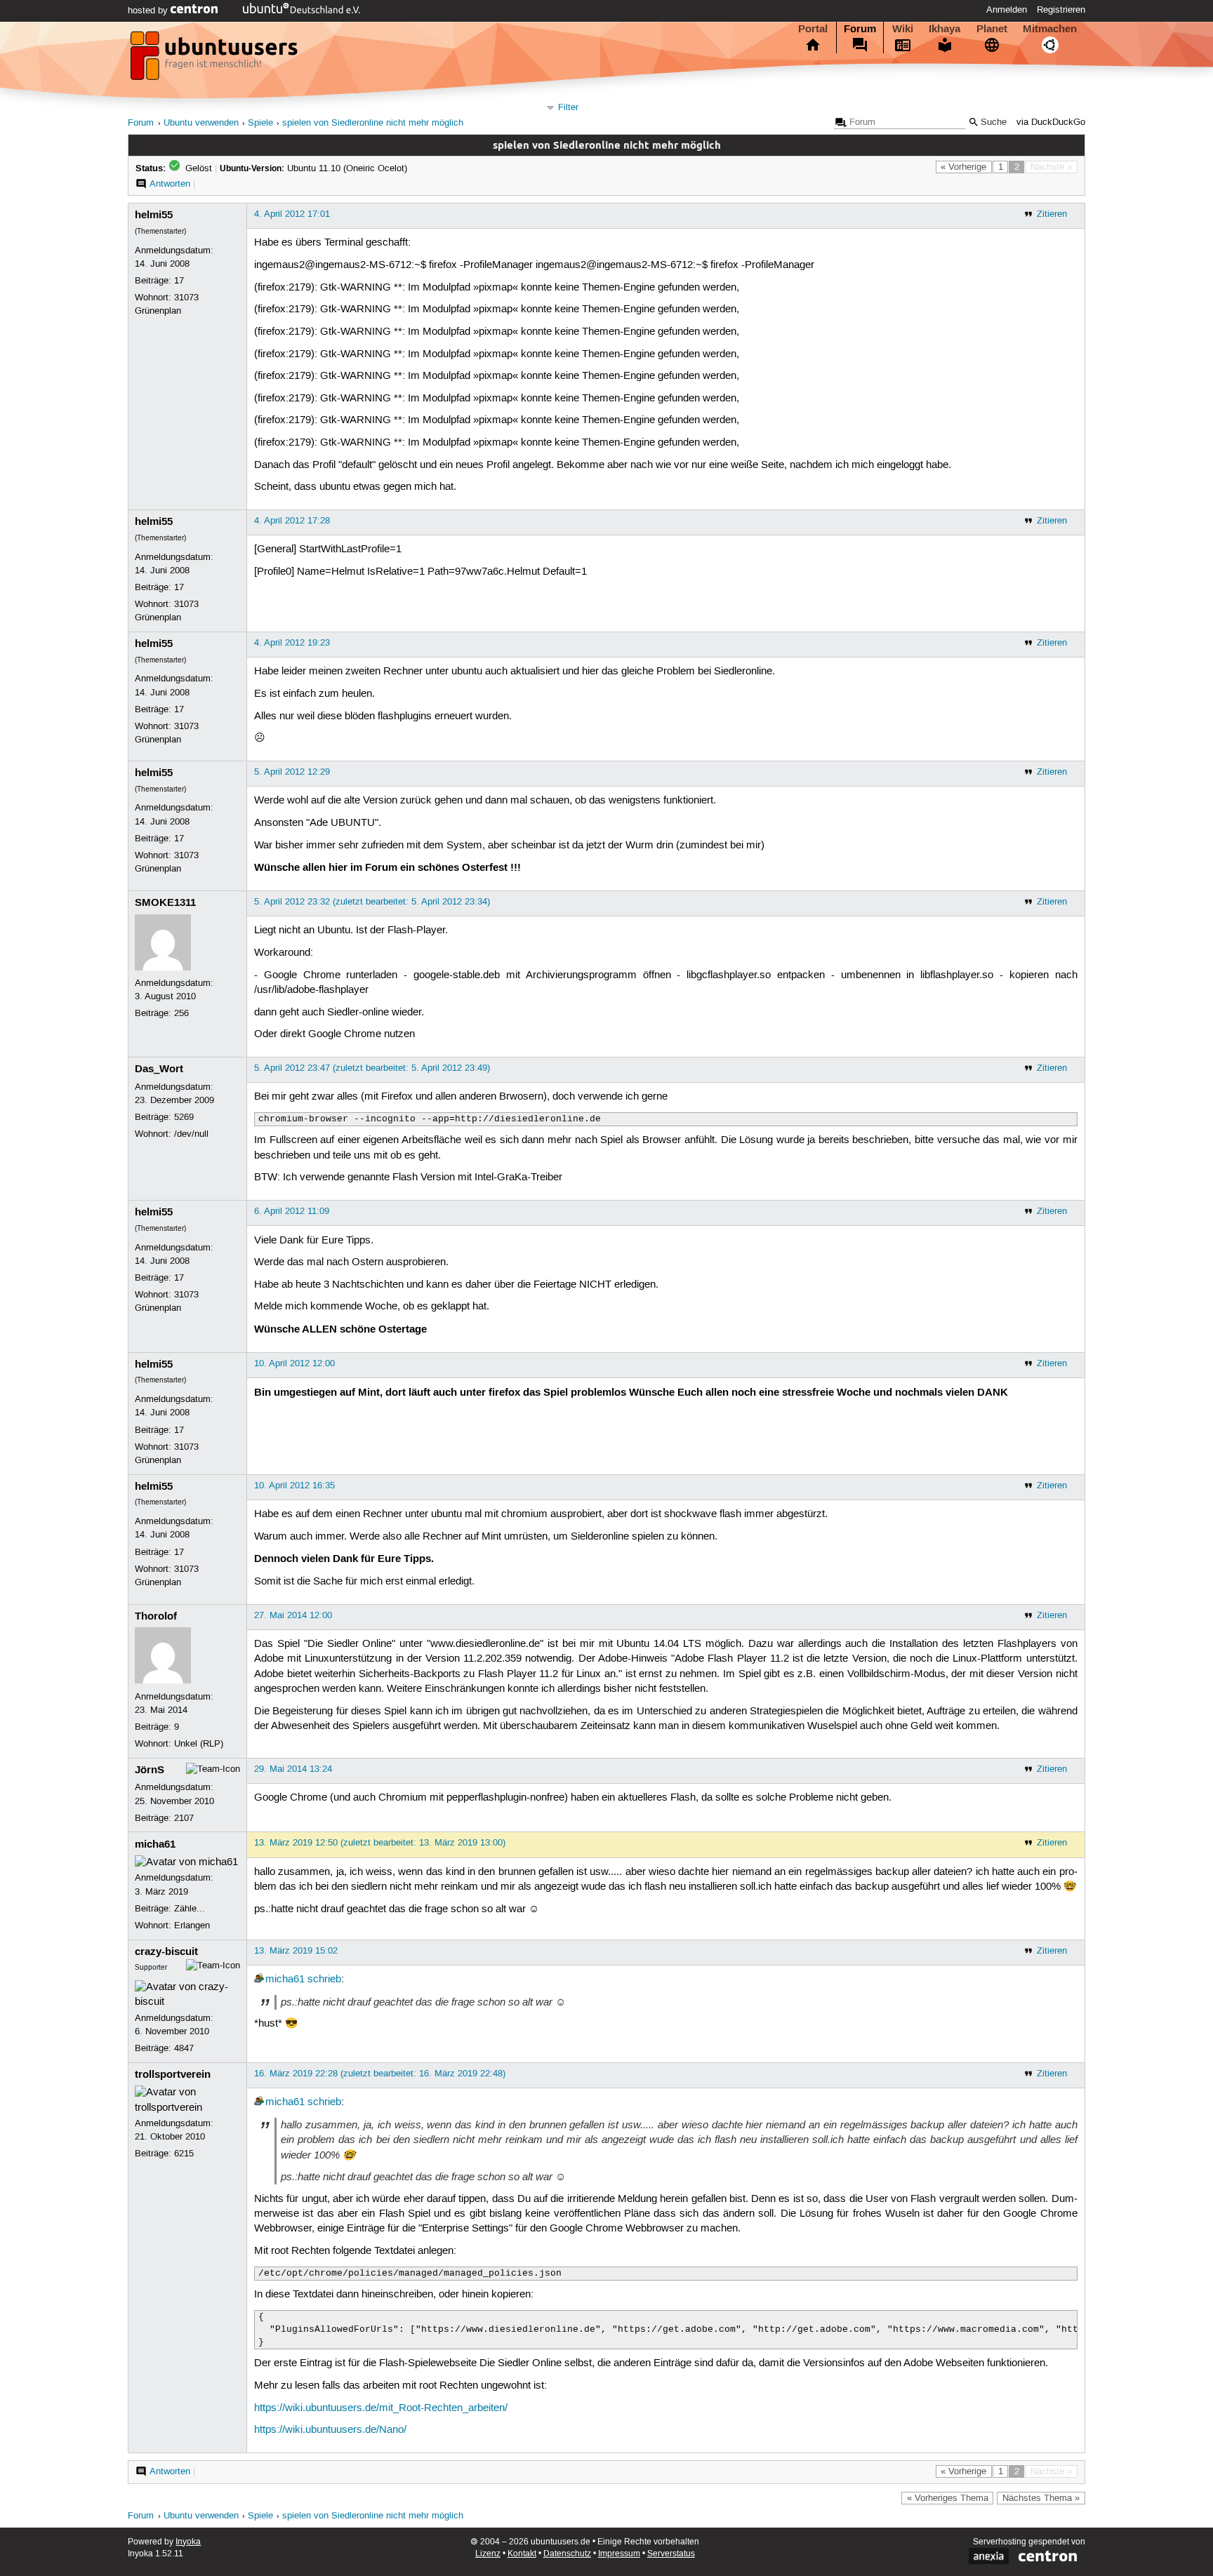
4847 (184, 2048)
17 (179, 281)
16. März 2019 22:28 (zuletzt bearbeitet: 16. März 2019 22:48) (380, 2074)
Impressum (619, 2554)
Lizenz (488, 2554)
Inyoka (188, 2542)
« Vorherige (963, 167)
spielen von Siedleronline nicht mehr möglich (373, 123)
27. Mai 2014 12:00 (293, 1615)
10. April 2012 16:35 (294, 1486)
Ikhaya (944, 29)
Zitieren (1052, 214)
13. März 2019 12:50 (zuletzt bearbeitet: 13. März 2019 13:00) (380, 1843)
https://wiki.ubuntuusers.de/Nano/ (330, 2430)
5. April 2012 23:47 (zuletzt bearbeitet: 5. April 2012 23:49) (372, 1068)
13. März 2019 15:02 (296, 1951)
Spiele (260, 123)
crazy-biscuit (166, 1951)
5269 (184, 1117)
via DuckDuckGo (1051, 122)
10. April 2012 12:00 (294, 1363)
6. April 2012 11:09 (292, 1211)
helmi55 (154, 215)
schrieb (324, 1980)
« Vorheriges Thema (948, 2498)
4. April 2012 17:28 (292, 521)
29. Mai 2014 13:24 (293, 1769)
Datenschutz (567, 2554)
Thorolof (156, 1616)
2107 (184, 1818)
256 (181, 1013)
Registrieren (1061, 10)
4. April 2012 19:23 (292, 643)
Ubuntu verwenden (201, 123)
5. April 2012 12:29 (292, 772)
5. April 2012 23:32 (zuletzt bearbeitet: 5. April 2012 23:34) (372, 902)
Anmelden (1007, 10)
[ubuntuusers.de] (216, 60)
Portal (813, 29)
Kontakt (522, 2554)
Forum (860, 29)
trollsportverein (173, 2074)
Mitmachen (1050, 29)
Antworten (170, 184)
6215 (184, 2154)
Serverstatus (671, 2554)
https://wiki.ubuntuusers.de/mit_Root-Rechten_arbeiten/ (381, 2408)
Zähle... (190, 1909)
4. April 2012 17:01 (292, 214)
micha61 (155, 1844)
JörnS (150, 1770)
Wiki (903, 29)
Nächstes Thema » (1041, 2498)
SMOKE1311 (165, 902)
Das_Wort (159, 1069)
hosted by (149, 11)
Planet (992, 29)
